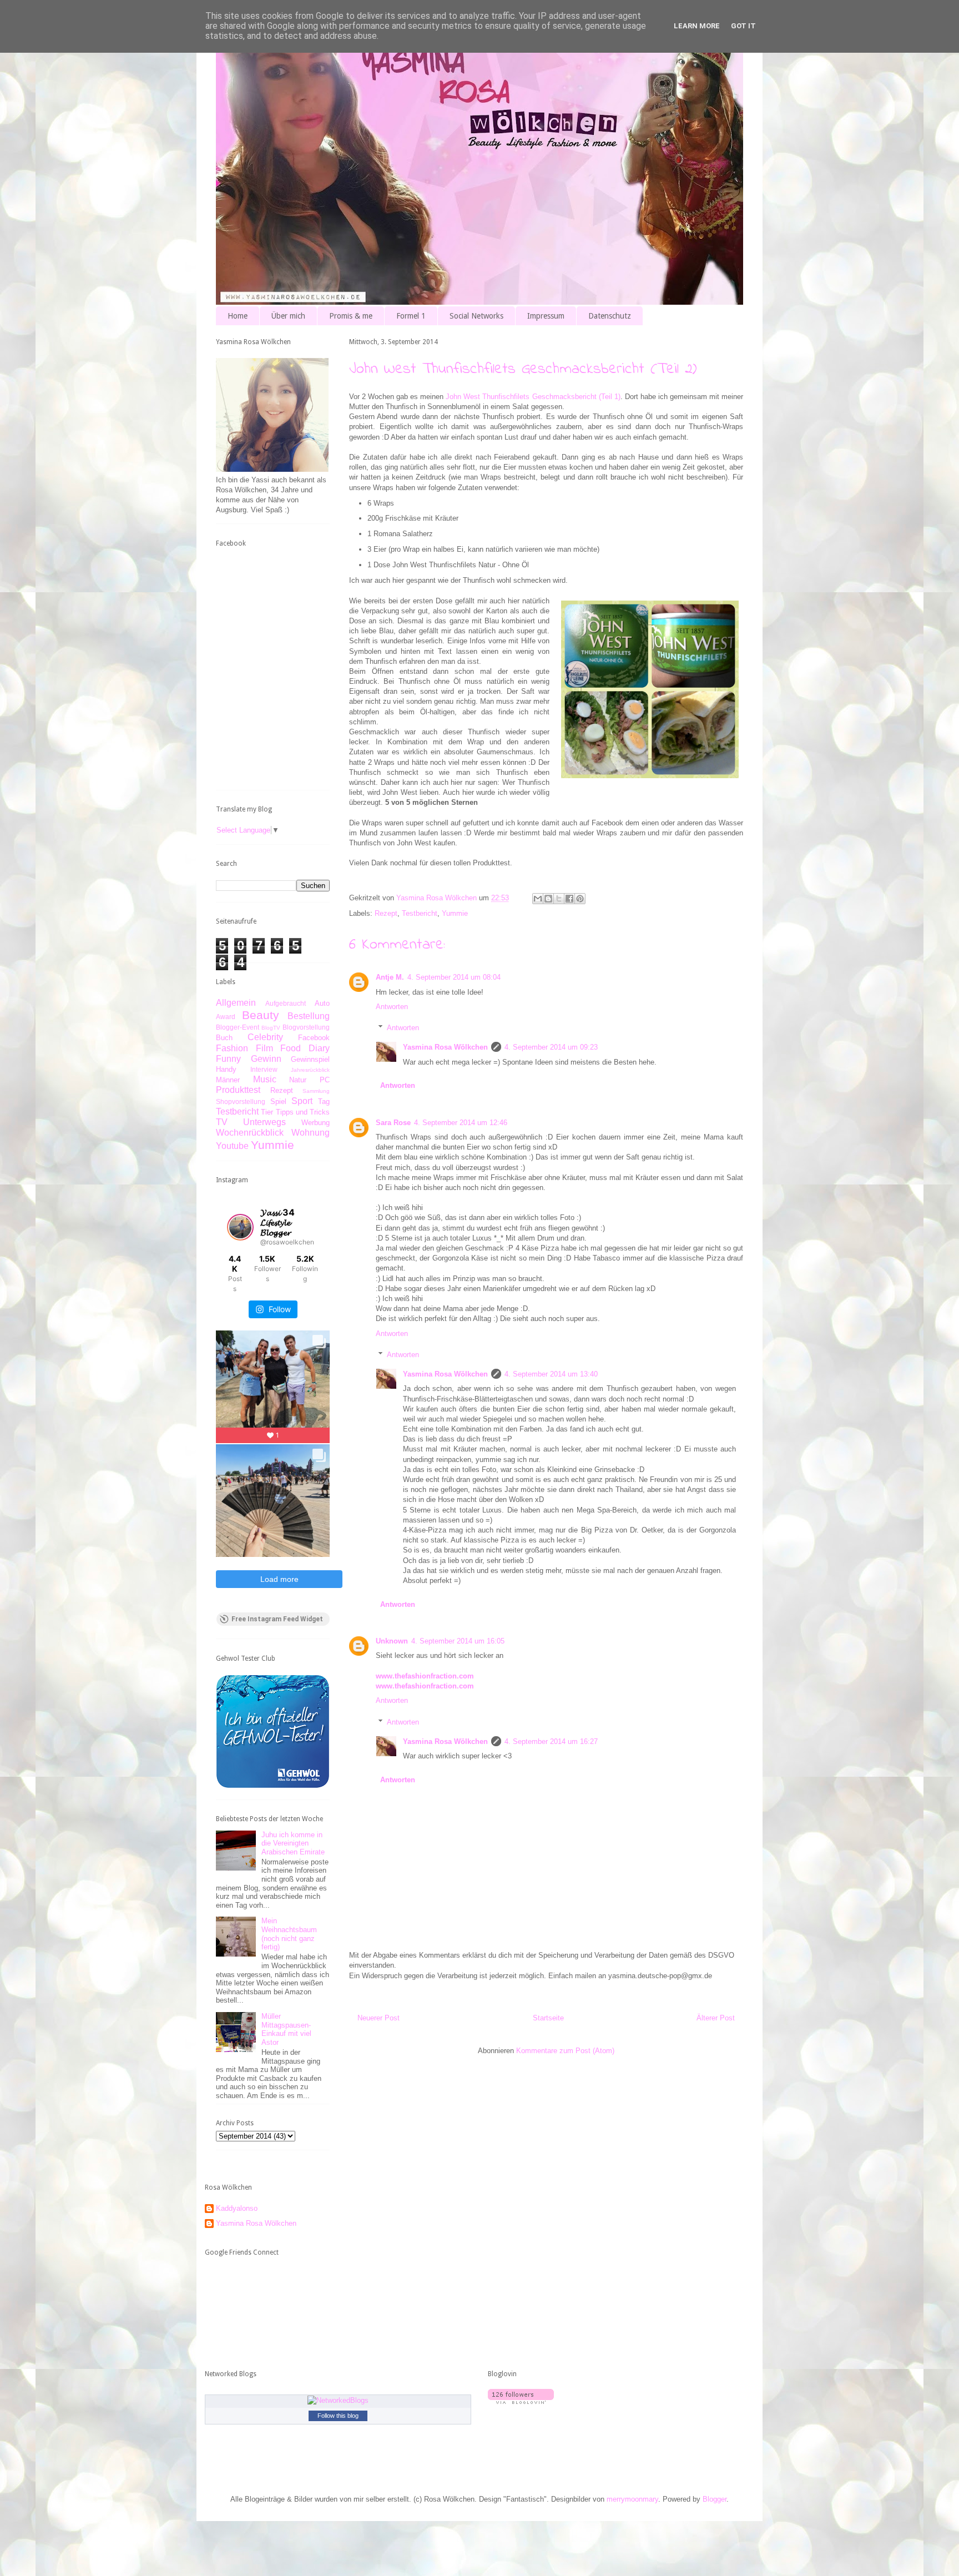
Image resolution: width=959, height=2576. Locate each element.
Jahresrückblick (310, 1070)
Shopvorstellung (241, 1102)
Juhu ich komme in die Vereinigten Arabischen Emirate (293, 1843)
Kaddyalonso (237, 2208)
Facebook (314, 1038)
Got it (743, 26)
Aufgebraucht (286, 1003)
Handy (226, 1069)
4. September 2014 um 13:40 (551, 1374)
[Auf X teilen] (559, 899)
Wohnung (311, 1133)
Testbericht (420, 913)
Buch (224, 1038)
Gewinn (266, 1059)
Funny (228, 1059)
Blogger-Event (238, 1027)
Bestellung (309, 1016)
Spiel (278, 1102)
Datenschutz (610, 316)
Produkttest (238, 1090)
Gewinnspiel (310, 1059)
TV (222, 1122)
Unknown (392, 1641)
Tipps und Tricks (303, 1112)
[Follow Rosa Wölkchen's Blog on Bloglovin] (521, 2401)
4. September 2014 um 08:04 (454, 977)
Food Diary (305, 1048)
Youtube (232, 1146)
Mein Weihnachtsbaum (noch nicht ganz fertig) (289, 1934)
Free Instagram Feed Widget (277, 1619)
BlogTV (271, 1028)
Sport (302, 1101)
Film (264, 1048)
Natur (298, 1080)
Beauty (261, 1015)
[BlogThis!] (548, 899)
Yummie (455, 913)
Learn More (697, 26)
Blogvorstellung (306, 1027)
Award (226, 1017)
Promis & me (351, 316)
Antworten (392, 1007)
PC (325, 1080)
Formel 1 (411, 316)
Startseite (548, 2018)
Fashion (232, 1048)
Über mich (288, 316)
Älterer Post (716, 2018)
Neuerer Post (378, 2018)
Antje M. (390, 977)
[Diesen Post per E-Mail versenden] (538, 899)
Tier (267, 1112)
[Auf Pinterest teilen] (580, 899)
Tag (324, 1102)
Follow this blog (338, 2416)
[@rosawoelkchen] (240, 1227)
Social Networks (476, 316)
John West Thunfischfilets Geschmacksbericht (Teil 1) (533, 397)
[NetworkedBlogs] (338, 2400)
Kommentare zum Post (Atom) (565, 2051)
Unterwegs (264, 1122)
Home (238, 316)
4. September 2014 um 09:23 (551, 1047)
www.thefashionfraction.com (425, 1676)
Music (265, 1079)
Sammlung (316, 1091)
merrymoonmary (632, 2499)
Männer (228, 1080)
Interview (264, 1069)
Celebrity (265, 1037)
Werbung (316, 1123)
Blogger (715, 2499)
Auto (322, 1003)
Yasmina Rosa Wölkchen (445, 1047)
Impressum (546, 316)
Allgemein (236, 1003)
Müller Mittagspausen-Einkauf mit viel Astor (286, 2029)
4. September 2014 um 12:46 (461, 1123)
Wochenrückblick (250, 1133)
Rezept (386, 913)
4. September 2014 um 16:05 (458, 1641)
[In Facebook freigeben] (569, 899)
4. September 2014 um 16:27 (551, 1741)
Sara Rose (393, 1123)
